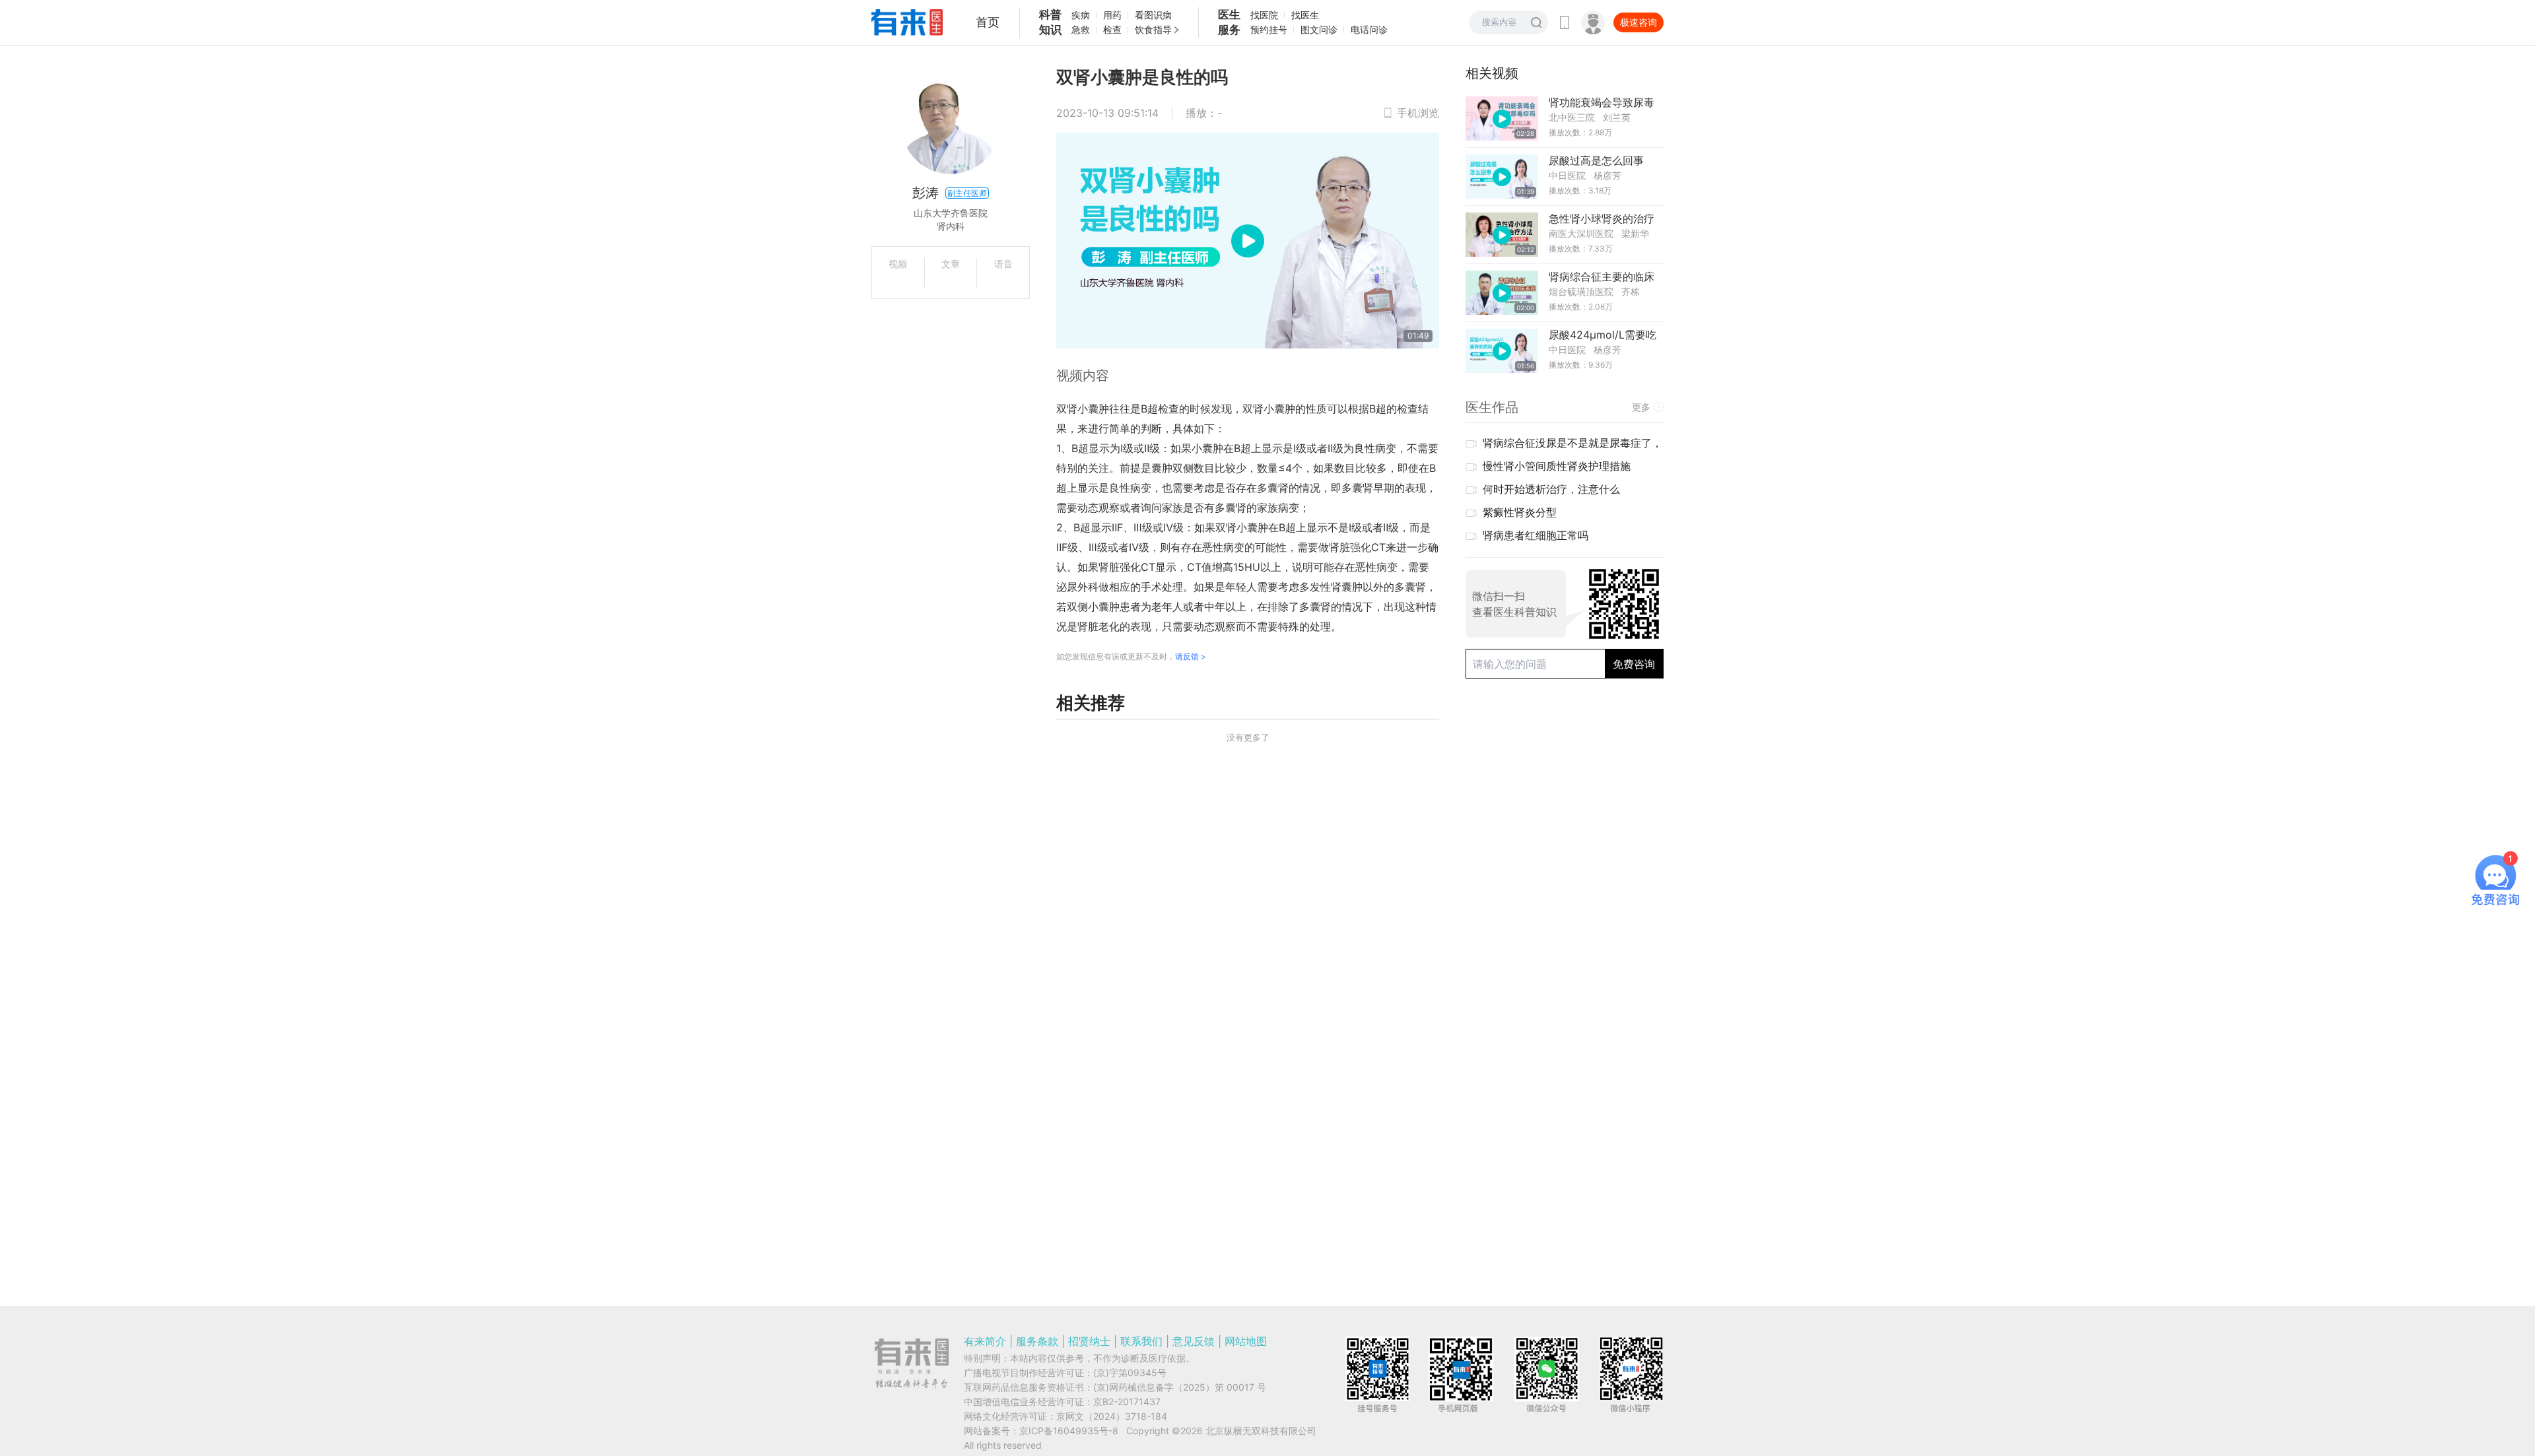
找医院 (1264, 15)
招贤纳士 (1089, 1341)
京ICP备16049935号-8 (1069, 1431)
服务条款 (1037, 1341)
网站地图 (1246, 1341)
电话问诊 (1369, 29)
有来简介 (985, 1341)
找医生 (1305, 15)
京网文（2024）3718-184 (1112, 1416)
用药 (1112, 15)
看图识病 (1153, 15)
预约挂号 (1269, 29)
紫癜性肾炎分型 (1520, 512)
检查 (1112, 29)
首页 (988, 22)
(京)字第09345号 (1130, 1373)
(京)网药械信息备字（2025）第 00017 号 (1180, 1387)
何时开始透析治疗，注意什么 (1551, 489)
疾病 (1081, 15)
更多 (1641, 407)
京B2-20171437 (1127, 1402)
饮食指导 (1153, 29)
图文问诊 (1319, 29)
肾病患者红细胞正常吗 (1536, 535)
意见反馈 (1194, 1341)
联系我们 (1141, 1341)
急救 (1081, 29)
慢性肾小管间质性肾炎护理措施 (1557, 466)
